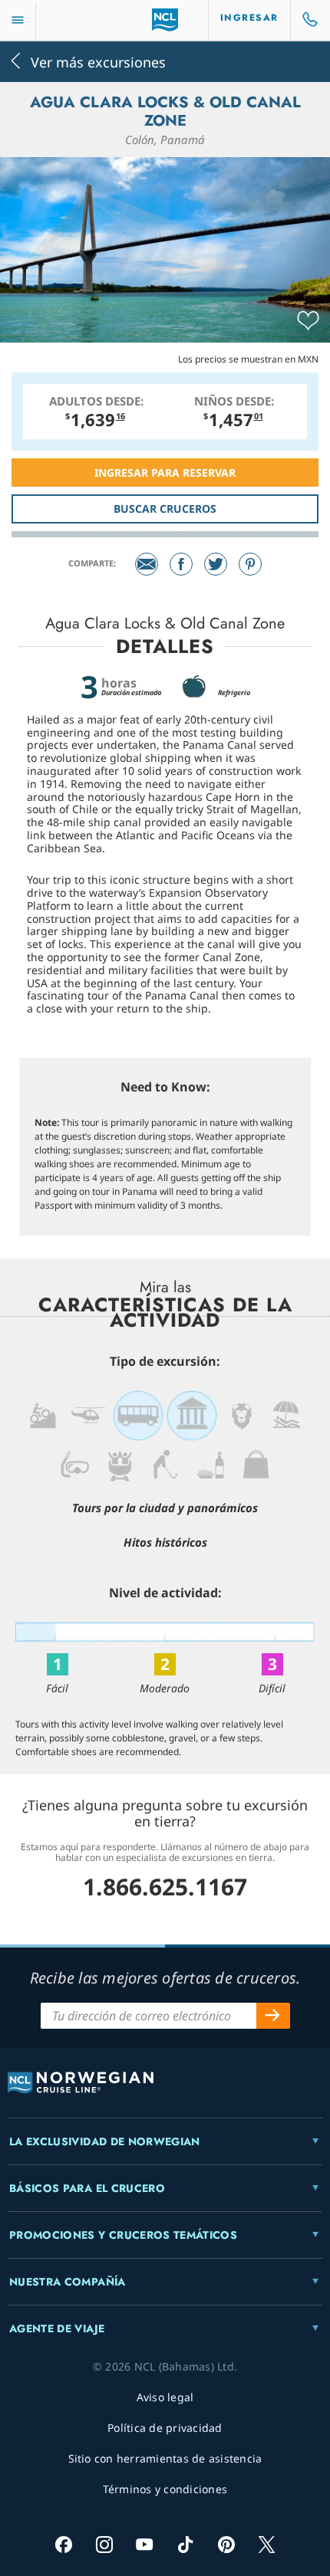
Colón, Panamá (165, 139)
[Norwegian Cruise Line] (165, 20)
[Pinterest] (250, 564)
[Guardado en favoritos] (308, 321)
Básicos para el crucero (87, 2188)
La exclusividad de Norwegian (105, 2141)
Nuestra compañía (68, 2282)
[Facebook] (181, 564)
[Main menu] (18, 20)
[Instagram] (104, 2544)
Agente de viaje (57, 2328)
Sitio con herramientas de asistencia (165, 2458)
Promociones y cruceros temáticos (123, 2235)
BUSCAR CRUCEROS (165, 509)
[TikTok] (185, 2544)
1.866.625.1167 (165, 1887)
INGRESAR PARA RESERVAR (165, 473)
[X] (267, 2544)
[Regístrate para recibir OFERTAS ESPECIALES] (273, 2016)
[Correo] (147, 564)
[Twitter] (216, 564)
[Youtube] (145, 2544)
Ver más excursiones (98, 61)
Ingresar (249, 18)
